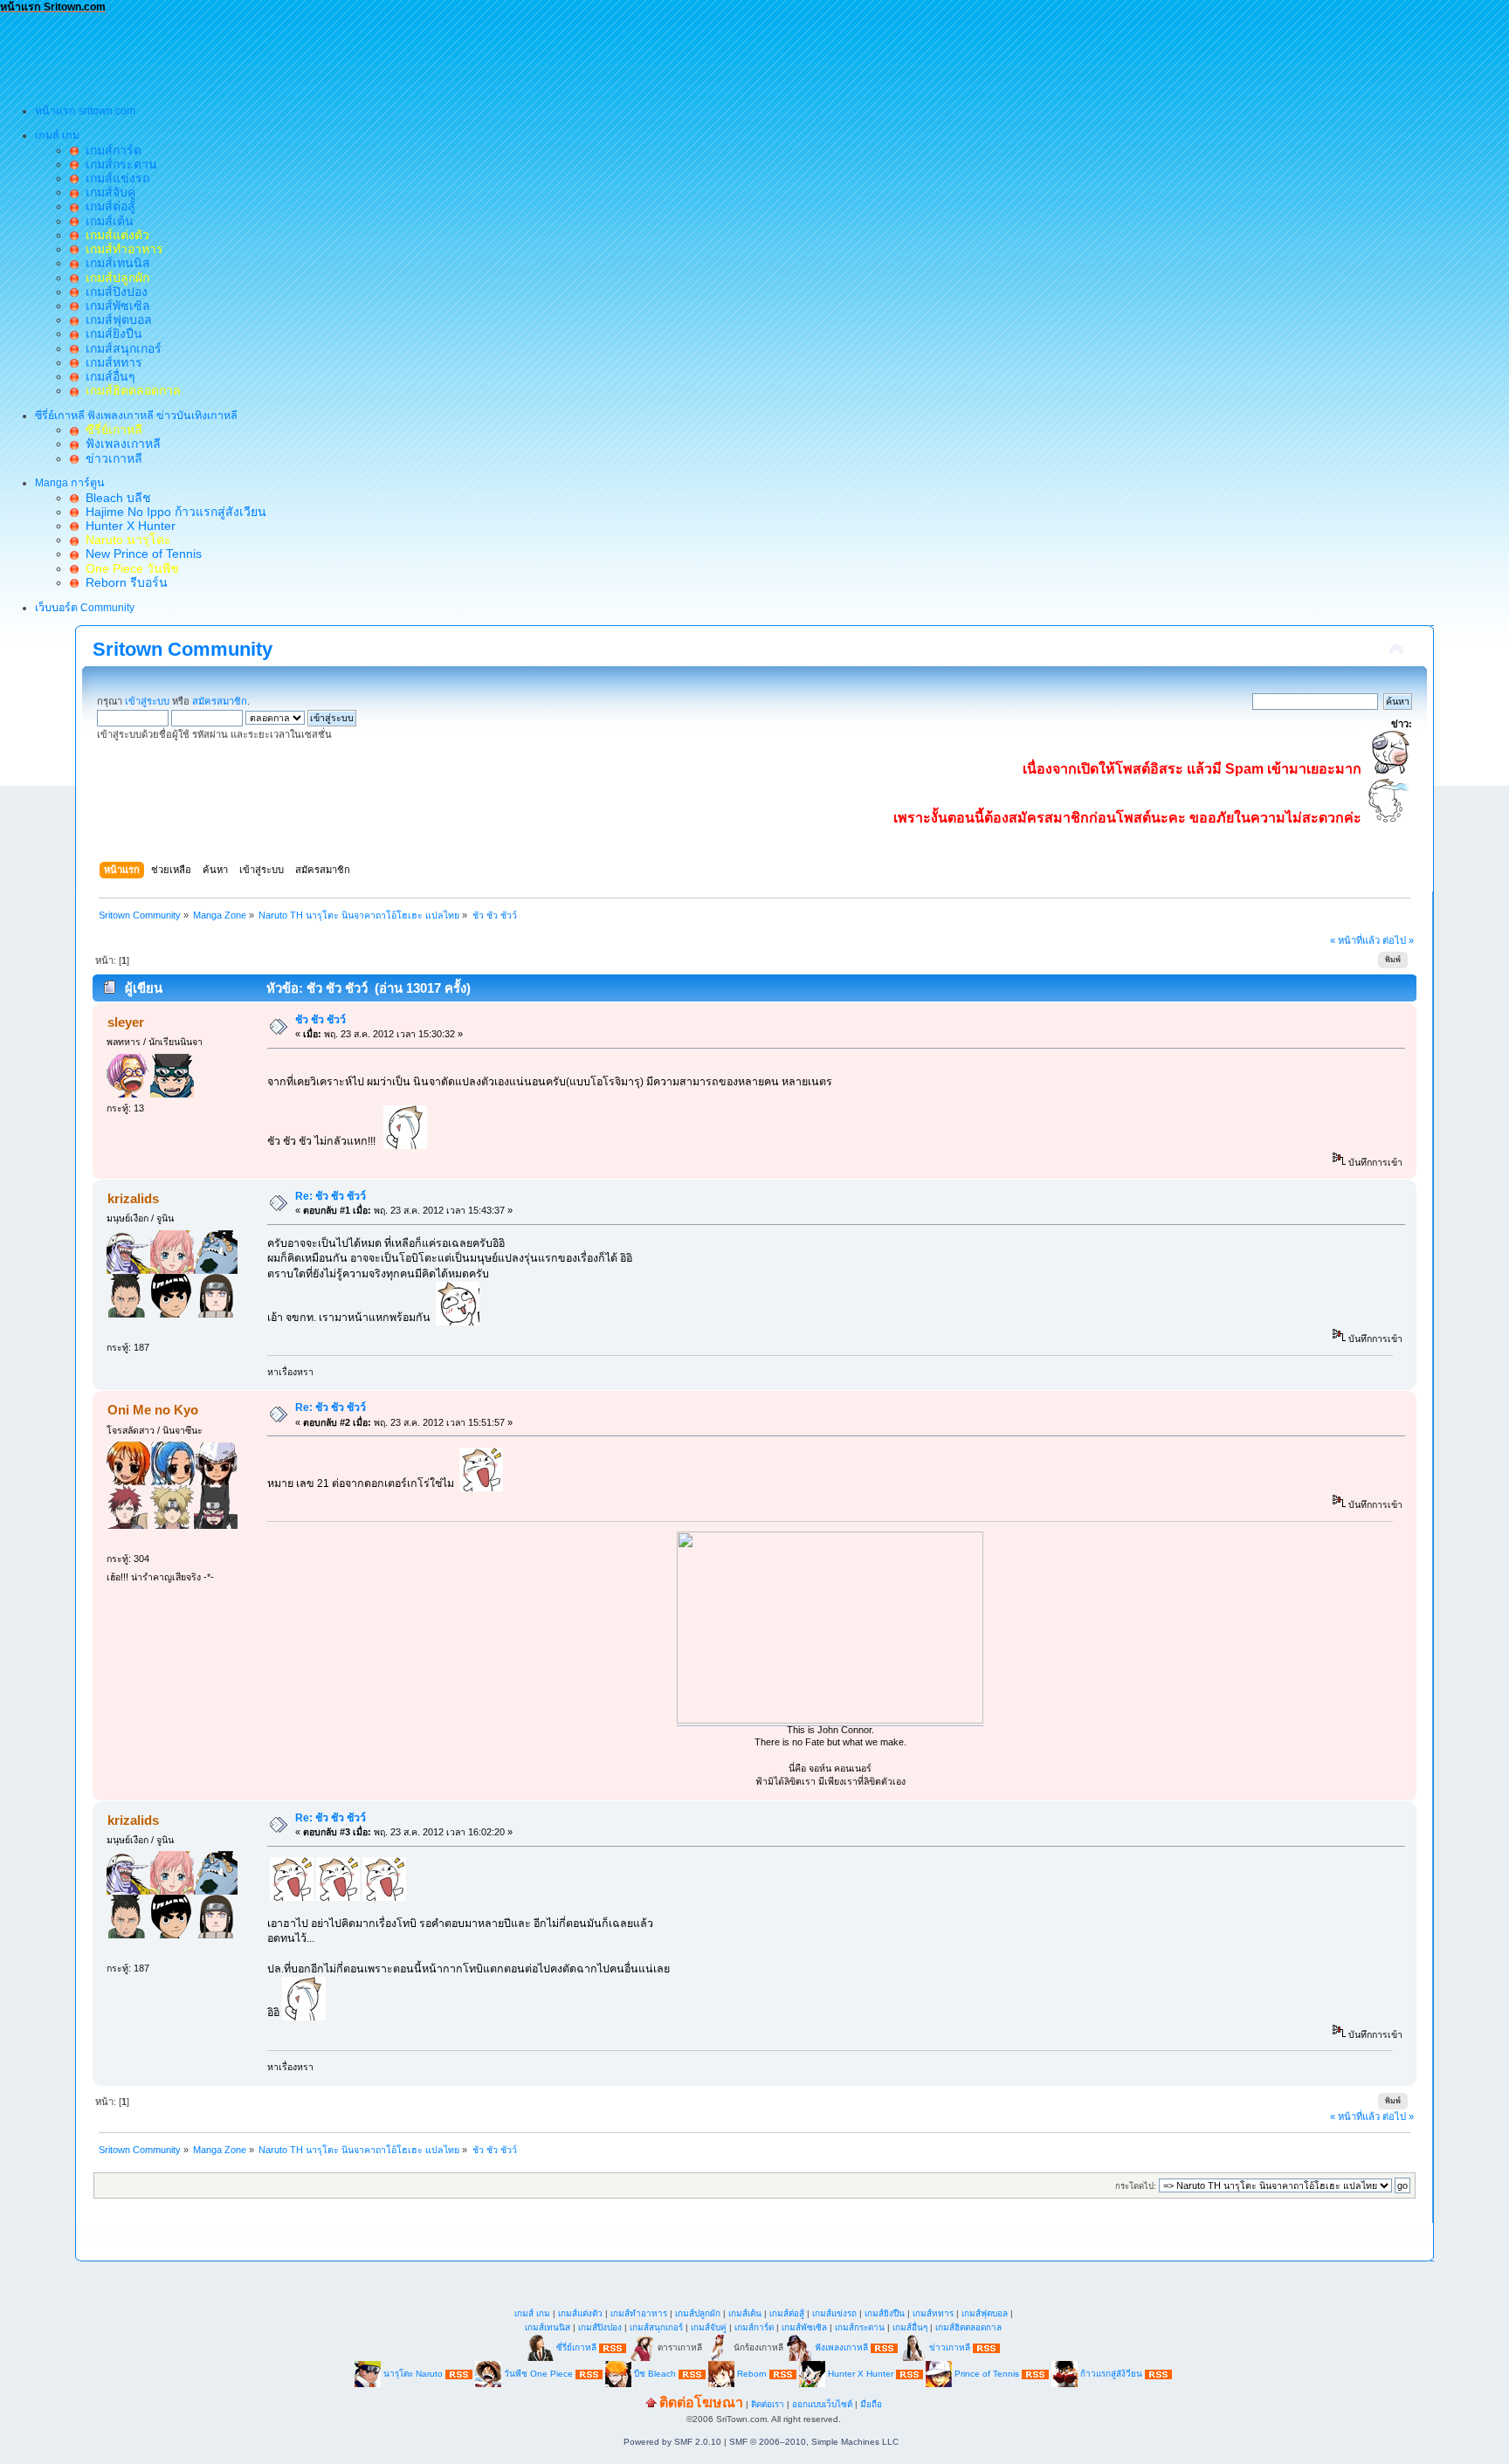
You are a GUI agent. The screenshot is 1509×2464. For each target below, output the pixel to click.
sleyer (126, 1022)
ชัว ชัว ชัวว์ (320, 1020)
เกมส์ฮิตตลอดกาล (968, 2327)
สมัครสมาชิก (220, 701)
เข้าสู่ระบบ (147, 701)
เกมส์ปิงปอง (113, 292)
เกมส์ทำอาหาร (639, 2313)
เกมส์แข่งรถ (114, 178)
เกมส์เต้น (106, 221)
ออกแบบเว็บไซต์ (822, 2404)
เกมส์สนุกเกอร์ (120, 348)
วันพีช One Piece (540, 2374)
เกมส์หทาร (110, 362)
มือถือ (871, 2404)
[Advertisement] (318, 53)
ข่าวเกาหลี (110, 458)
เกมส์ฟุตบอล (115, 320)
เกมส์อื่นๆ (107, 376)
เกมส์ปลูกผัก (698, 2313)
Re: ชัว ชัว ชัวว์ (331, 1196)
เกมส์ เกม (532, 2313)
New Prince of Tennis (140, 554)
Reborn (752, 2374)
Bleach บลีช (115, 498)
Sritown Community (183, 649)
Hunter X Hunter (127, 526)
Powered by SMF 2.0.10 (672, 2442)
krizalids (133, 1198)
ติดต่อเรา (768, 2404)
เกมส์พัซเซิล (114, 306)
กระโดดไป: (1136, 2186)
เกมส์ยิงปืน (110, 334)
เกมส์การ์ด (110, 150)
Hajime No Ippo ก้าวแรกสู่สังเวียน (172, 512)
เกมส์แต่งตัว (580, 2313)
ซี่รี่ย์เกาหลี (576, 2347)
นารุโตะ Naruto (413, 2374)
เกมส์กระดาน (118, 164)
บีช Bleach (655, 2374)
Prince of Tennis (987, 2374)
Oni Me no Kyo (153, 1410)
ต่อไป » (1398, 940)
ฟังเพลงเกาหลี (120, 444)
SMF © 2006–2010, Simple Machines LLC (814, 2442)
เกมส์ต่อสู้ (107, 206)
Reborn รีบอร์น (123, 582)
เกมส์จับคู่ (107, 192)
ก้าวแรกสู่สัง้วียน (1111, 2374)
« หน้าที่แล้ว (1355, 940)
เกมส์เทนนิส (114, 263)
